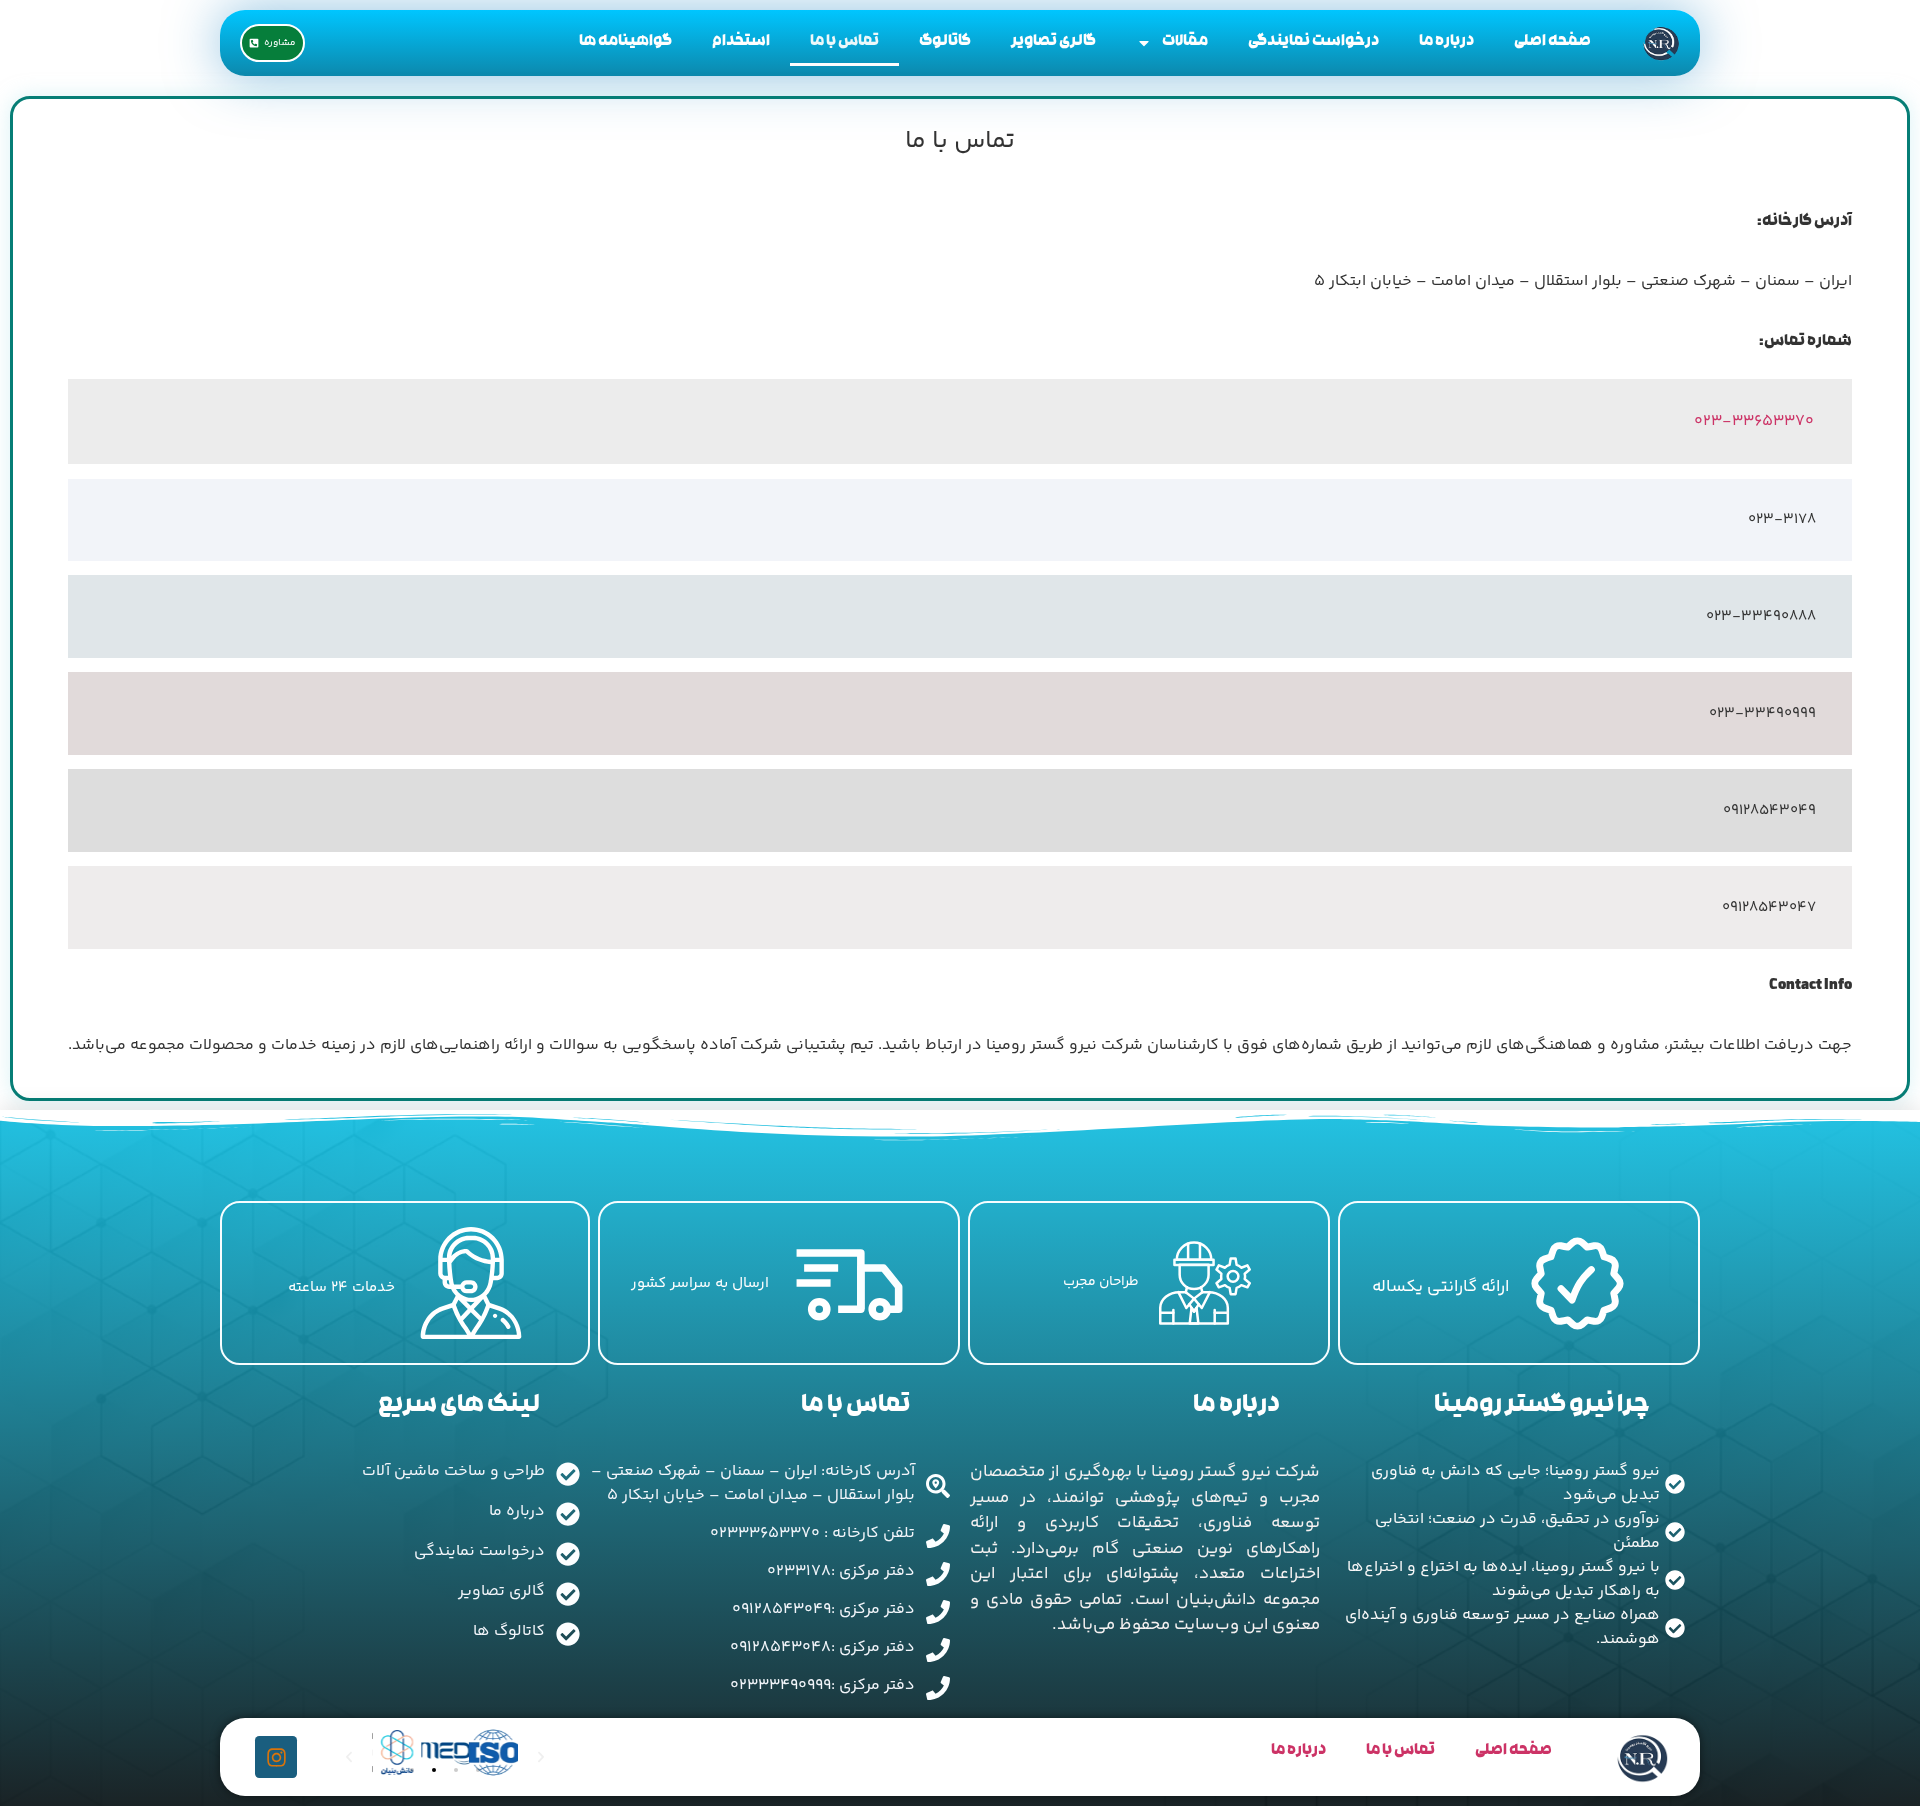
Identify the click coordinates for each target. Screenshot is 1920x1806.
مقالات (1185, 42)
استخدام (741, 42)
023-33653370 (1754, 421)
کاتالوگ (945, 42)
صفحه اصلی (1552, 42)
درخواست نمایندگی (1313, 42)
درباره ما (1446, 42)
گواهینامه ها (625, 42)
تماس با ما (844, 42)
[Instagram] (276, 1757)
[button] (412, 1770)
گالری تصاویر (1053, 42)
